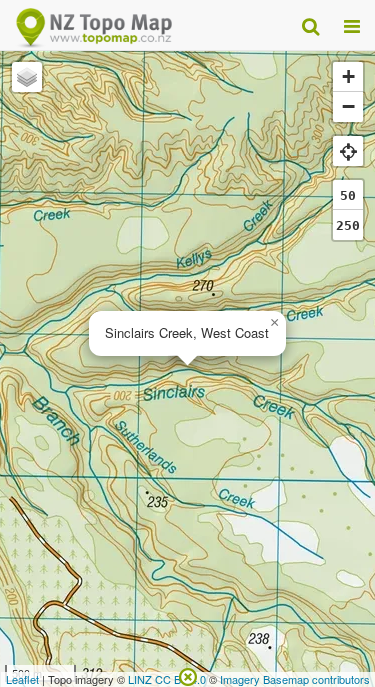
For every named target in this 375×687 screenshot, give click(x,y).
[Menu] (352, 25)
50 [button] (348, 195)
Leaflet (22, 679)
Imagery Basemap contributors (295, 679)
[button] (274, 323)
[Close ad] (188, 675)
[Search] (310, 25)
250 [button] (348, 225)
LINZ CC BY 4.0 (167, 679)
